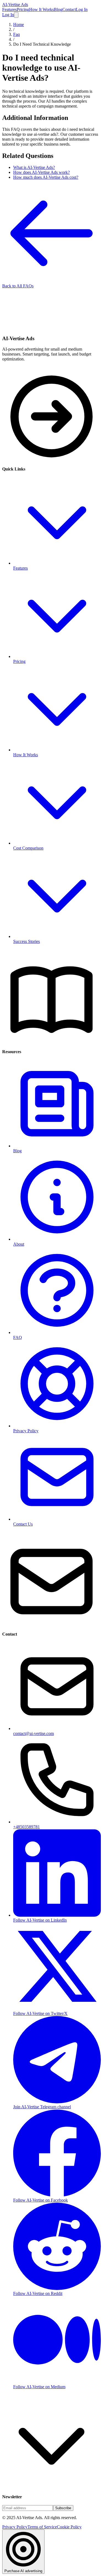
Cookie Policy (69, 2527)
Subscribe (63, 2508)
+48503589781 (27, 1827)
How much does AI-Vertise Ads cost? (46, 177)
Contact (69, 9)
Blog (58, 9)
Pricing (23, 9)
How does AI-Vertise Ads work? (41, 172)
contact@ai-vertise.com (34, 1733)
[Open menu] (16, 15)
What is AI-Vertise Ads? (34, 167)
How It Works (41, 9)
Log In (82, 9)
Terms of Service (42, 2527)
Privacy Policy (15, 2527)
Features (9, 9)
